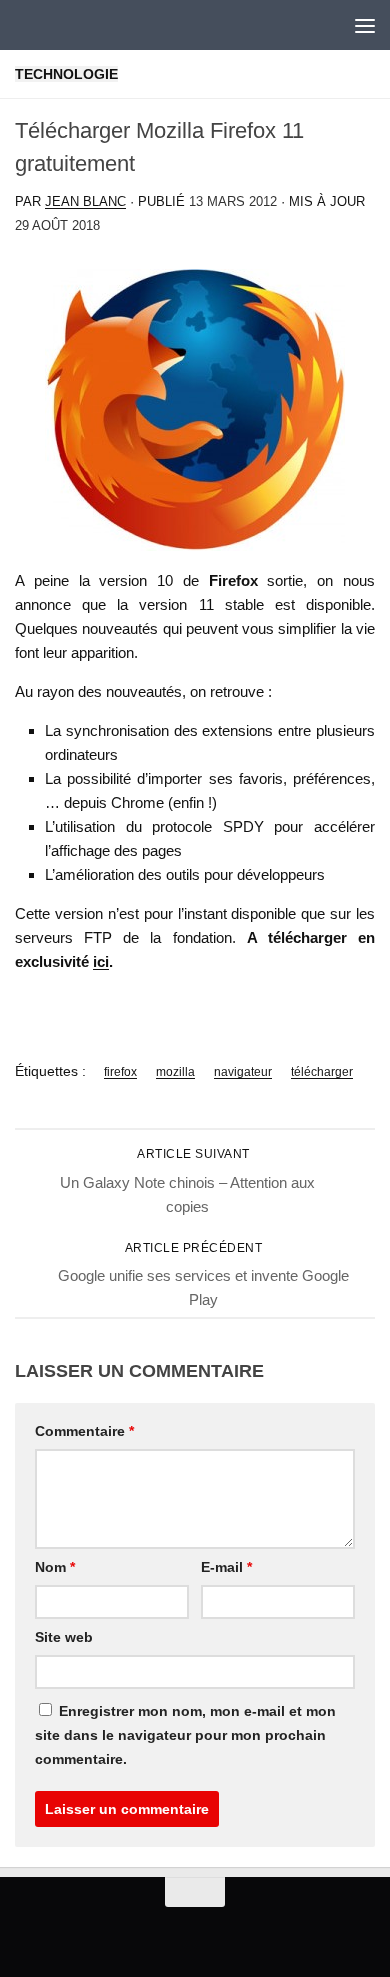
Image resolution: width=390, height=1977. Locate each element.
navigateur (243, 1072)
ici (101, 961)
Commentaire (84, 1431)
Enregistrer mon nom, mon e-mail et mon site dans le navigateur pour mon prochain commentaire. (185, 1735)
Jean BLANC (85, 201)
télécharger (322, 1072)
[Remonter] (195, 1892)
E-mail (226, 1567)
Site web (64, 1637)
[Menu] (365, 25)
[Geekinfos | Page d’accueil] (55, 25)
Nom (55, 1567)
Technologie (66, 74)
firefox (120, 1072)
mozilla (175, 1072)
